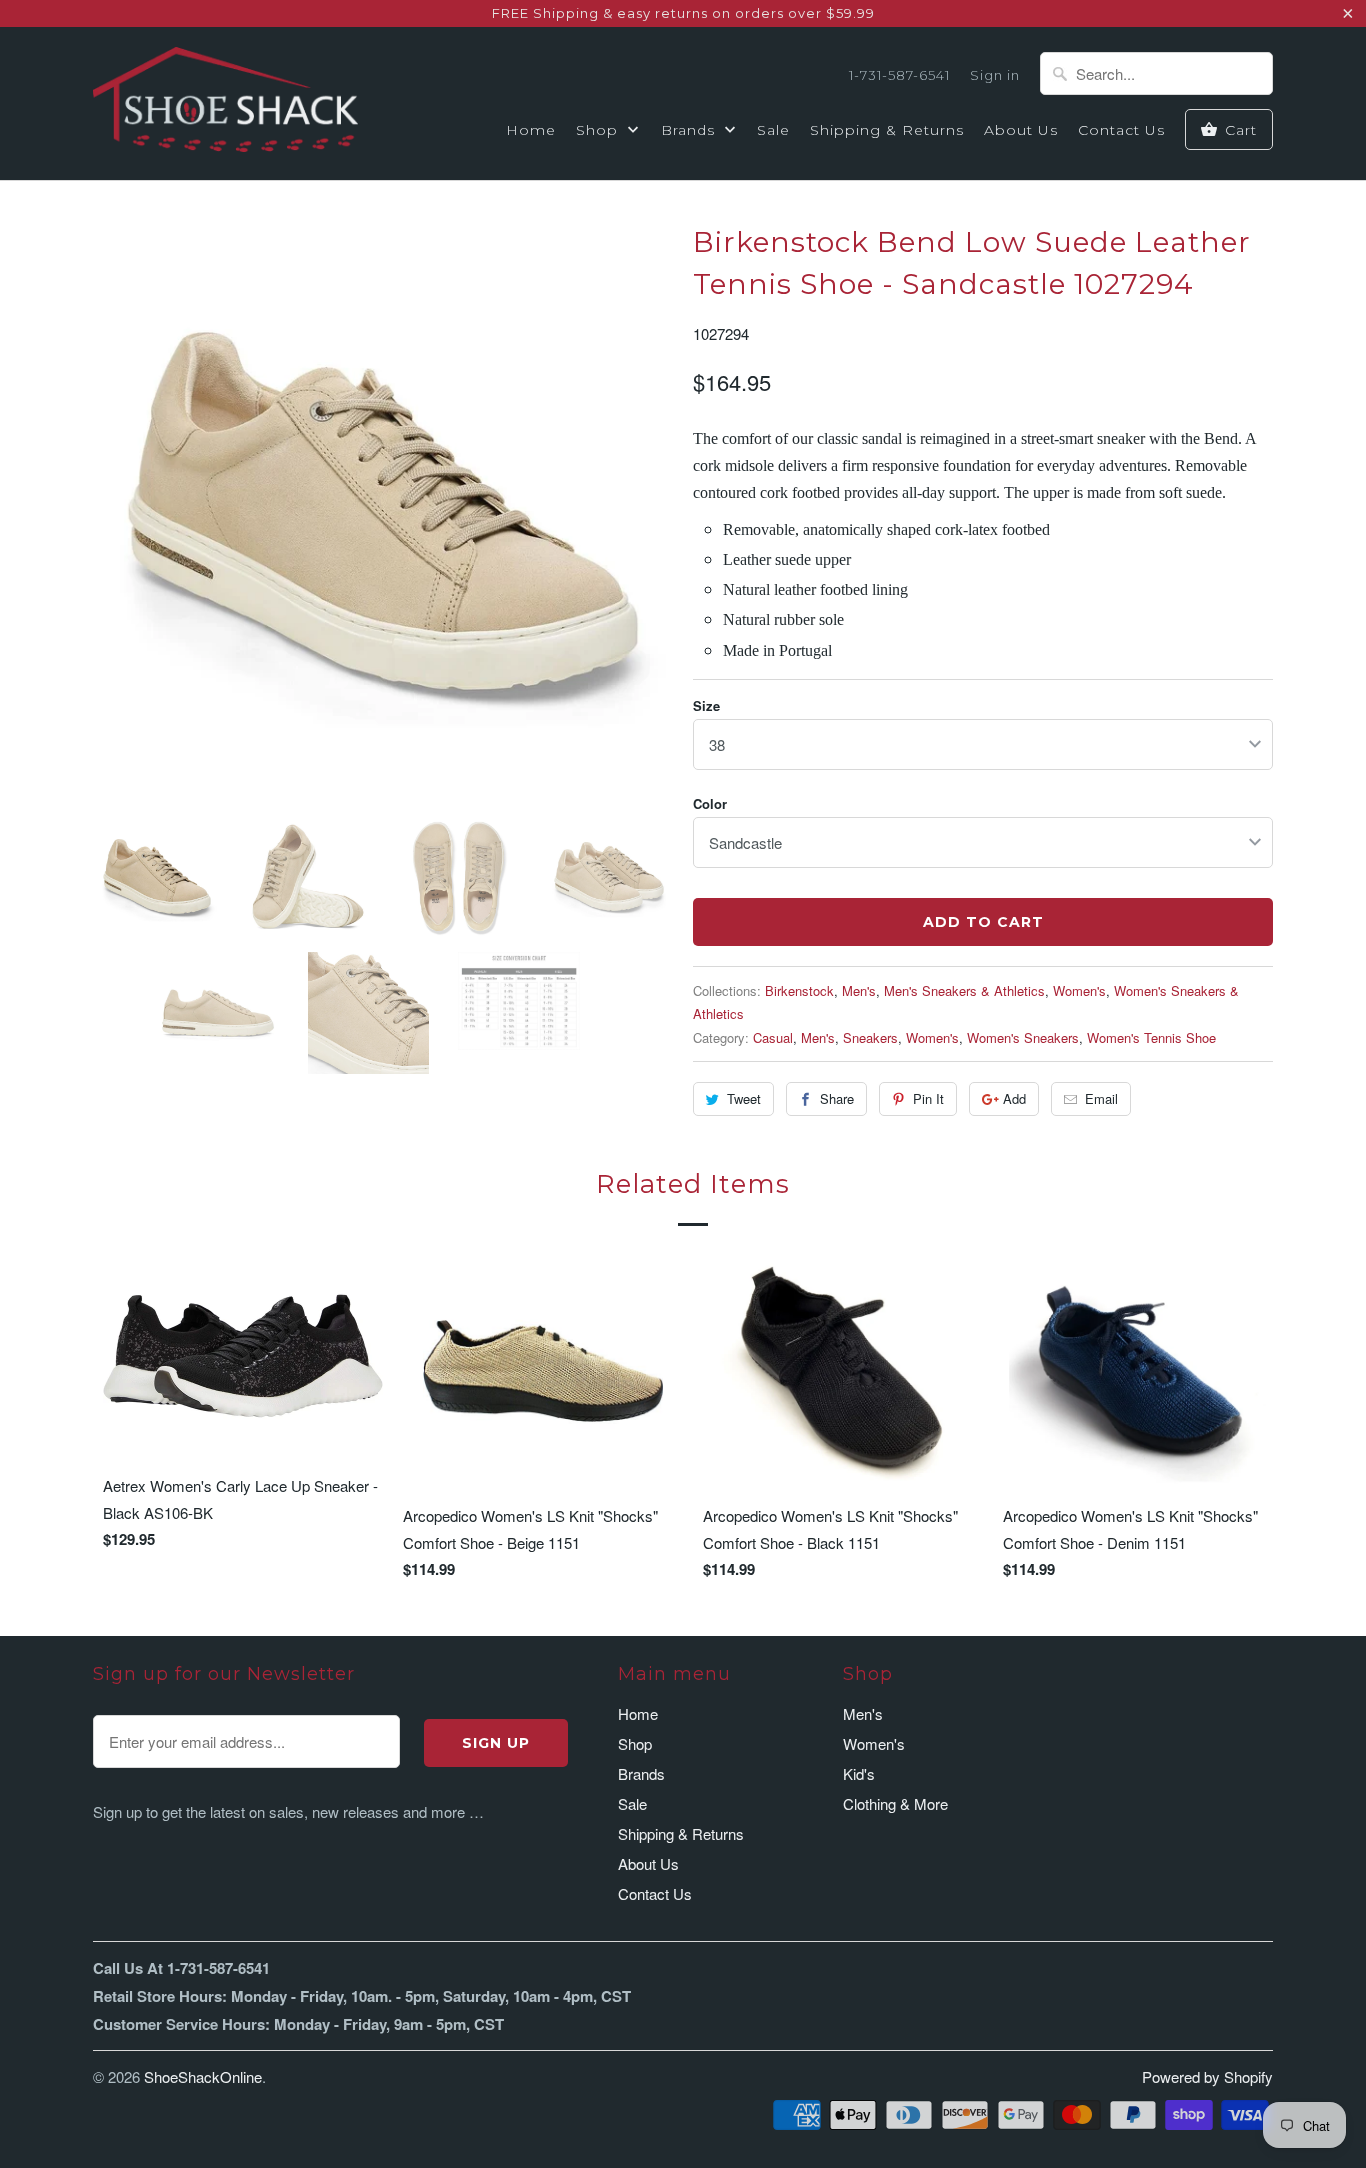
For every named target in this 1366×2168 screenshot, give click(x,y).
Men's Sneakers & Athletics (964, 990)
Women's (1079, 990)
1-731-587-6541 (899, 75)
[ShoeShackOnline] (225, 103)
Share (837, 1098)
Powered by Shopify (1207, 2076)
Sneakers (870, 1037)
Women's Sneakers (1023, 1037)
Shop (599, 130)
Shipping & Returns (887, 130)
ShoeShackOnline (203, 2076)
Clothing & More (895, 1803)
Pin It (928, 1098)
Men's (859, 990)
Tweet (744, 1098)
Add (1014, 1098)
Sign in (995, 75)
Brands (690, 130)
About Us (1021, 130)
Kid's (859, 1773)
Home (531, 130)
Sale (773, 130)
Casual (773, 1037)
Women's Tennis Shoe (1151, 1037)
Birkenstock (799, 990)
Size (706, 705)
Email (1101, 1098)
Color (710, 803)
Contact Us (1121, 130)
